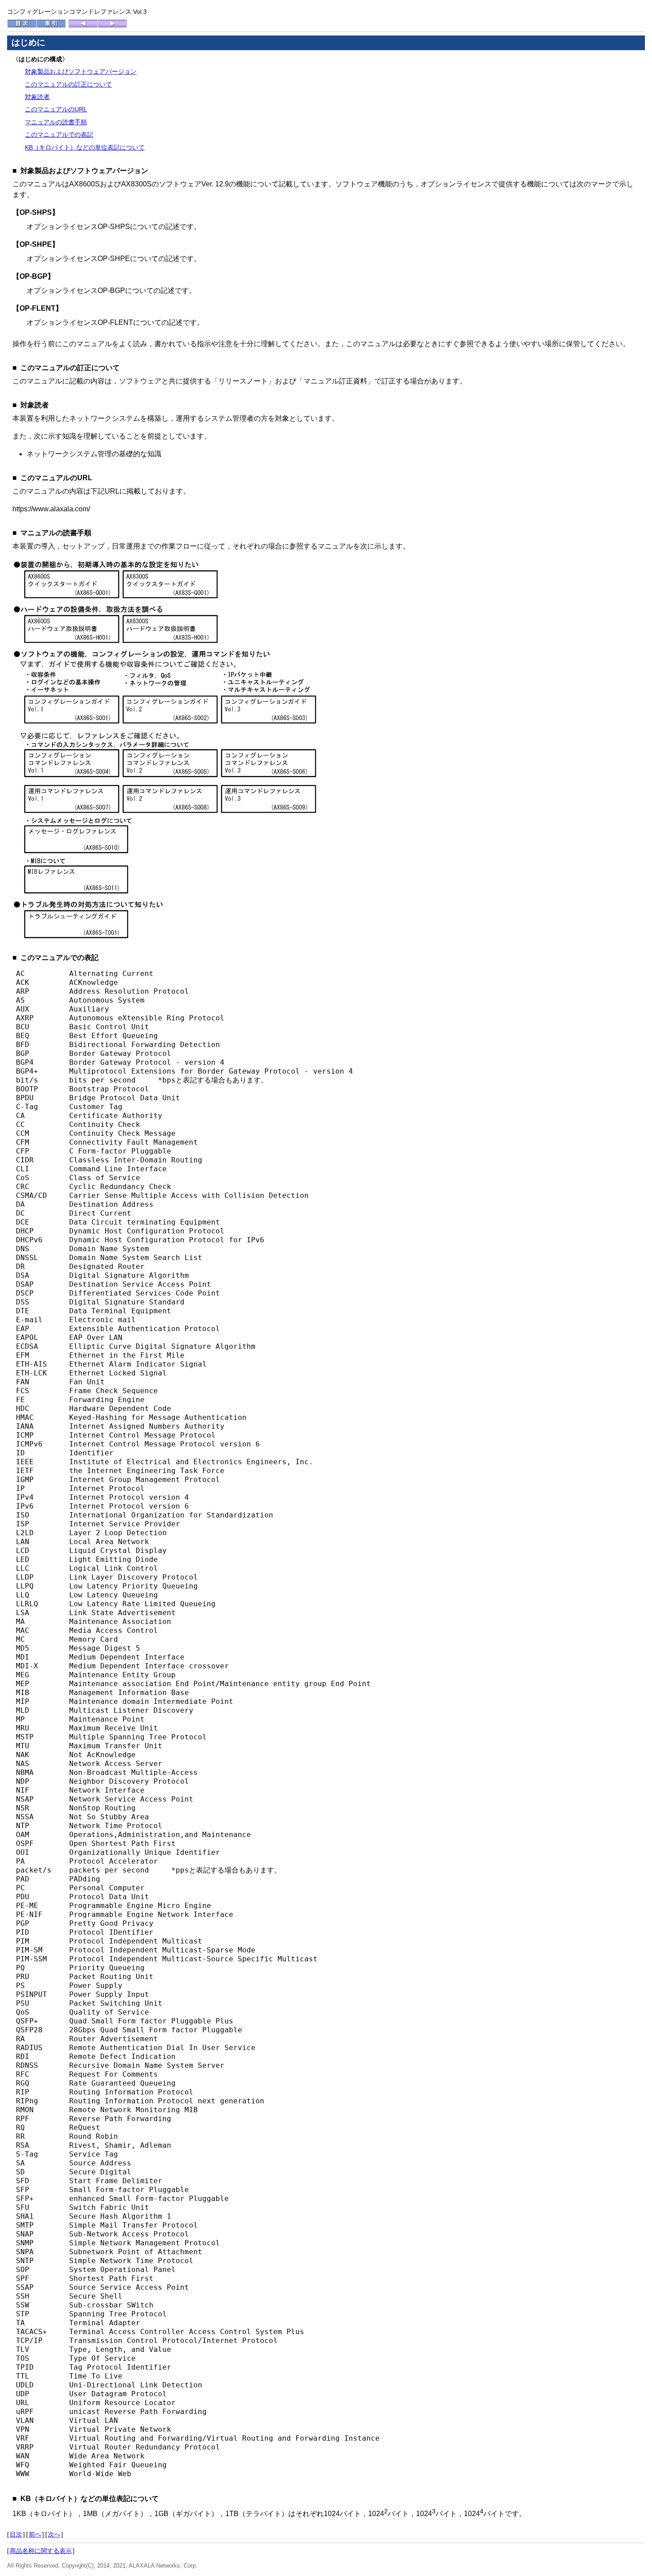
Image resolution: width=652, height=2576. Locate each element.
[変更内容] (83, 26)
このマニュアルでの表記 (59, 134)
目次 (16, 2534)
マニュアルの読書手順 (56, 122)
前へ (35, 2534)
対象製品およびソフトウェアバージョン (81, 71)
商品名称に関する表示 (41, 2551)
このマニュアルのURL (56, 109)
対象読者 (37, 97)
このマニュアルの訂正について (68, 84)
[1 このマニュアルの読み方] (112, 26)
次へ (54, 2534)
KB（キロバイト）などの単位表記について (85, 147)
